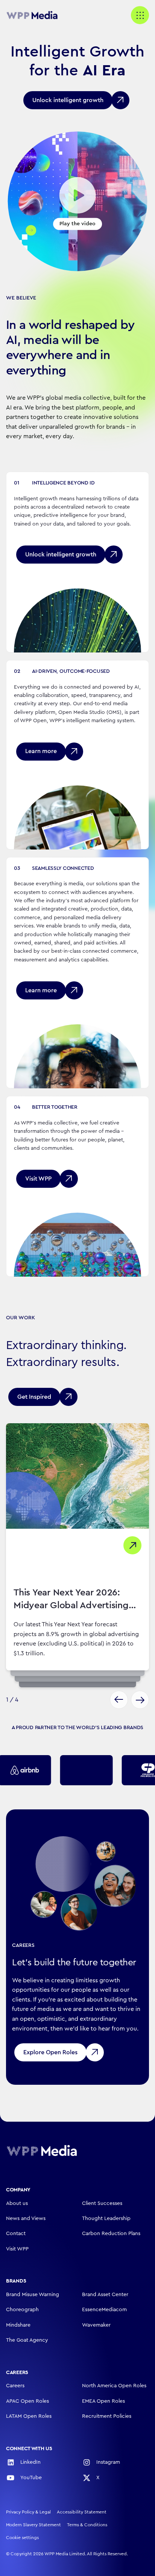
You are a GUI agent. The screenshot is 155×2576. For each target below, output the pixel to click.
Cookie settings (22, 2538)
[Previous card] (119, 1700)
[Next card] (140, 1700)
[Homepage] (42, 2150)
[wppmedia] (36, 15)
